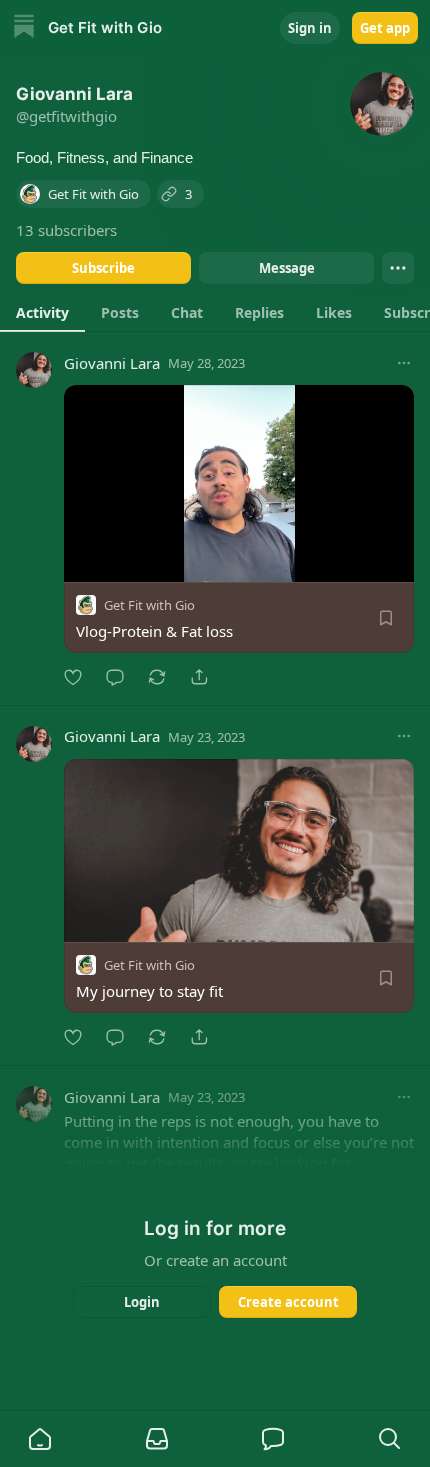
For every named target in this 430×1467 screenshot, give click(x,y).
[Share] (199, 677)
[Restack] (157, 677)
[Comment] (115, 677)
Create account (288, 1302)
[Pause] (86, 560)
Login (142, 1302)
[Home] (24, 28)
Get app (385, 28)
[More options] (404, 363)
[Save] (386, 618)
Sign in (310, 28)
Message (287, 268)
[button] (40, 1439)
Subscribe (103, 268)
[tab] (42, 312)
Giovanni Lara (112, 363)
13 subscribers (66, 230)
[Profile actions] (398, 268)
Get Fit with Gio (149, 605)
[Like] (73, 677)
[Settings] (392, 560)
